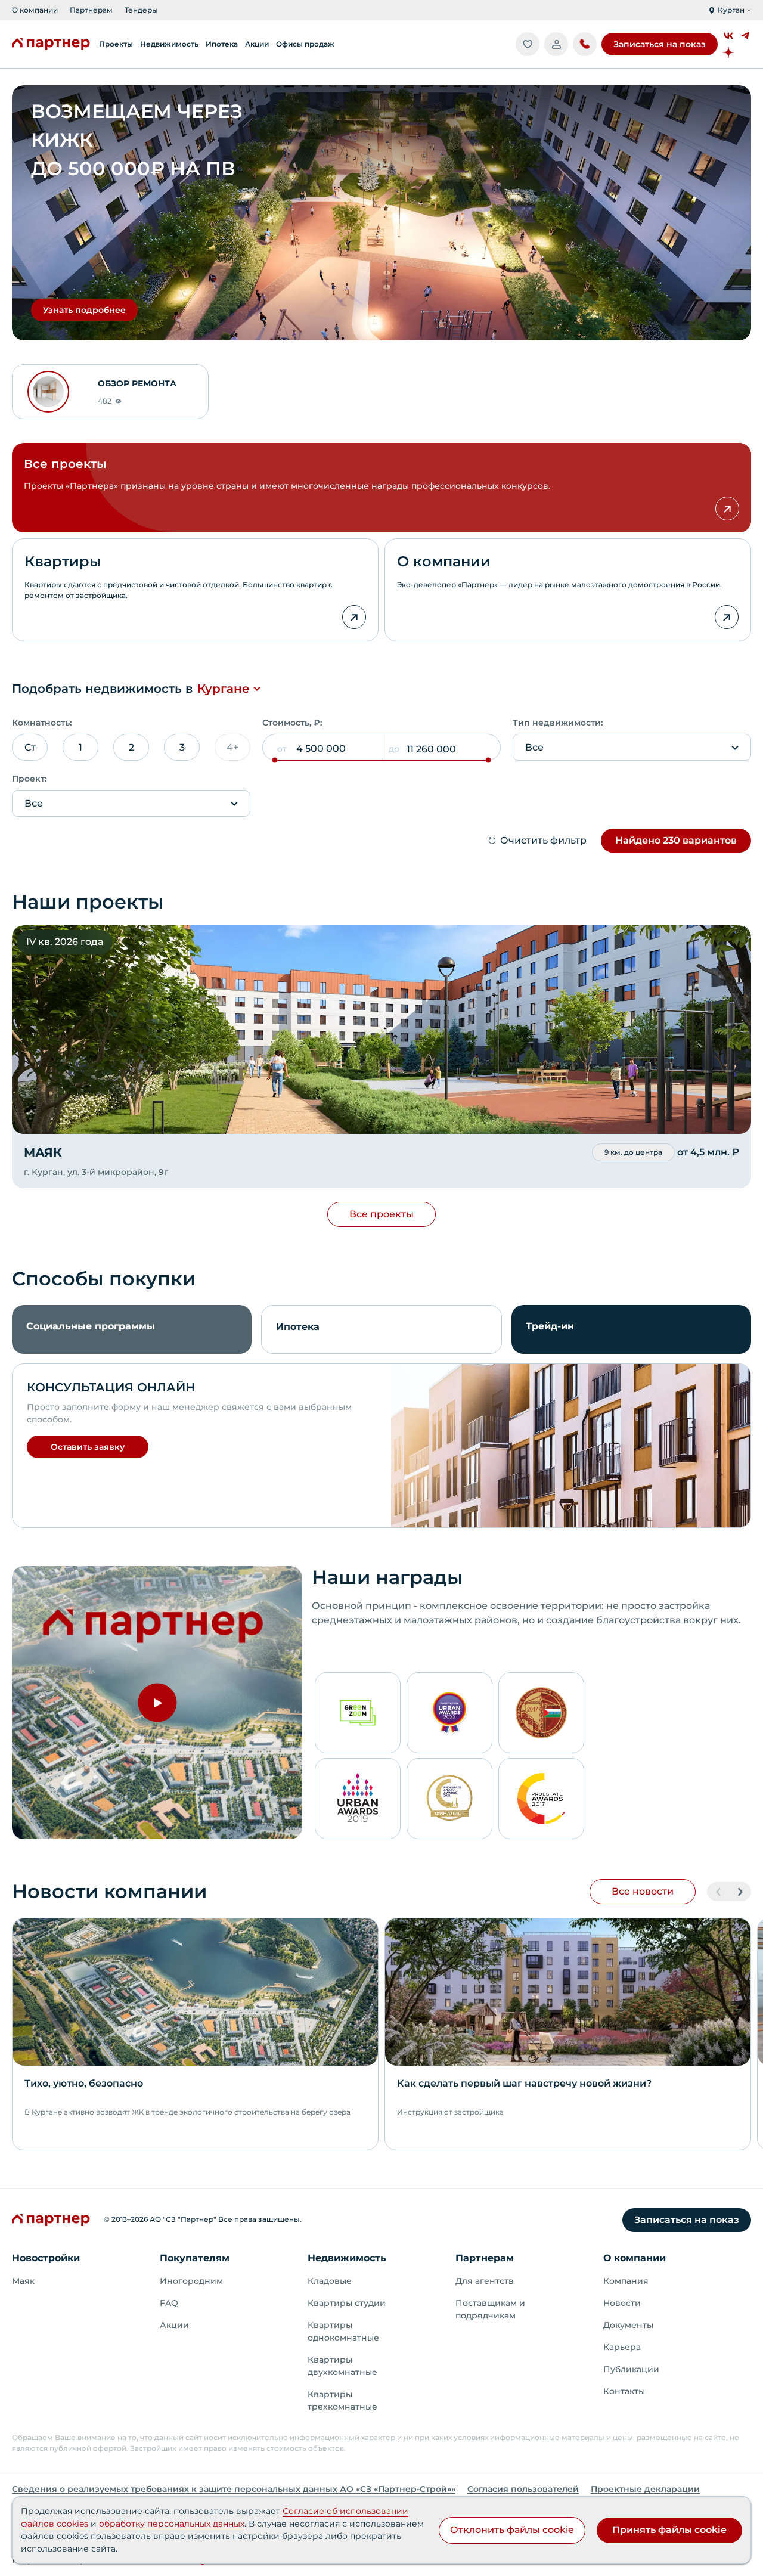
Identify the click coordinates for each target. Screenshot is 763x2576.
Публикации (631, 2369)
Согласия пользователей (523, 2489)
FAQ (169, 2303)
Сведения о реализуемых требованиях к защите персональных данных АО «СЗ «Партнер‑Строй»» (234, 2489)
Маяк (23, 2281)
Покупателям (195, 2258)
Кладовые (330, 2281)
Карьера (622, 2347)
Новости (622, 2303)
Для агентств (485, 2281)
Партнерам (91, 10)
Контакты (624, 2391)
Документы (628, 2325)
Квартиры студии (347, 2303)
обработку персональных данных (172, 2524)
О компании (35, 10)
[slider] (275, 760)
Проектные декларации (645, 2489)
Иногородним (191, 2281)
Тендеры (141, 10)
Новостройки (46, 2258)
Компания (626, 2281)
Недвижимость (347, 2258)
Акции (174, 2325)
